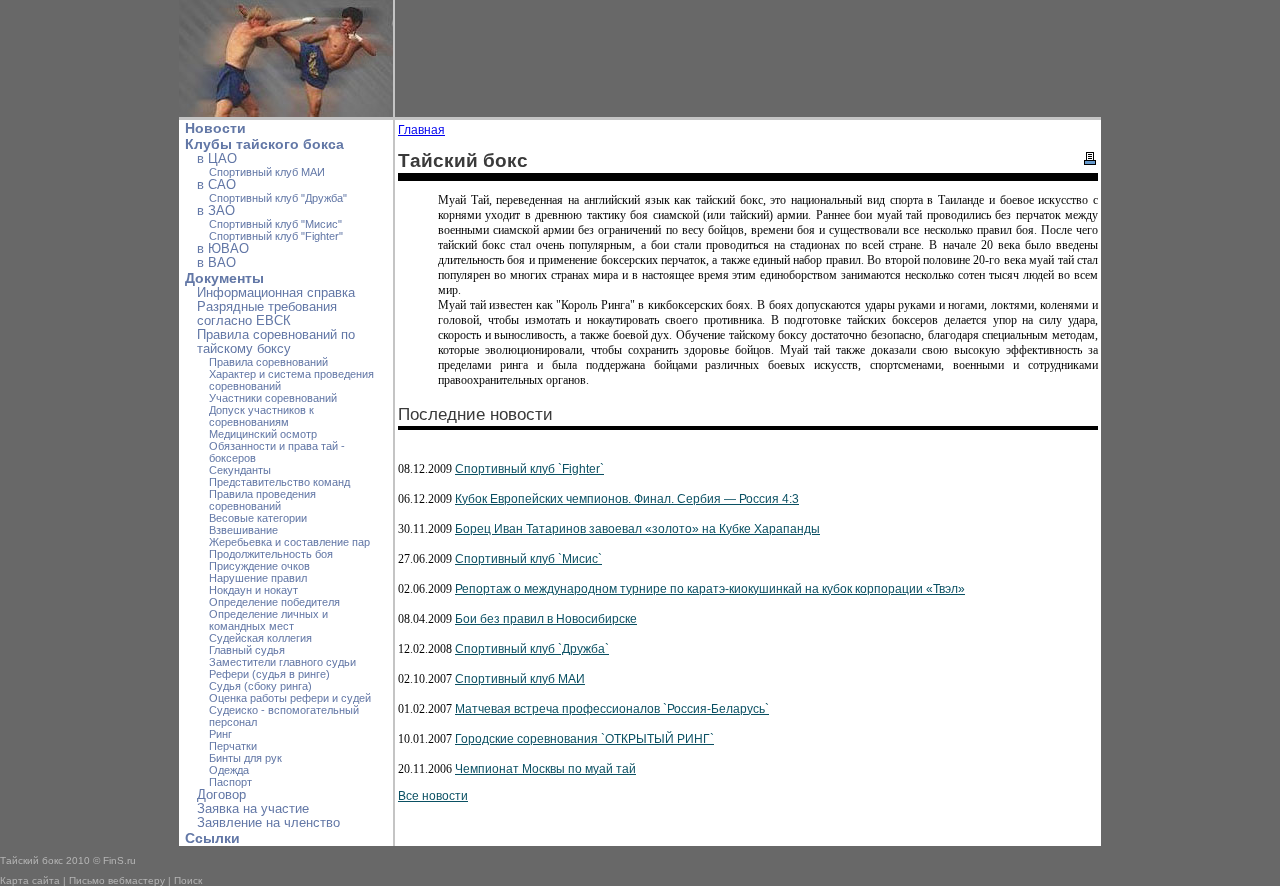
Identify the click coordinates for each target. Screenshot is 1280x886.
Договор (221, 795)
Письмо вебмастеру (117, 880)
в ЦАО (217, 159)
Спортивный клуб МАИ (267, 172)
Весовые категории (258, 518)
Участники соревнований (273, 398)
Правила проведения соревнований (262, 500)
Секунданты (240, 470)
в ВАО (216, 263)
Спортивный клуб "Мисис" (275, 224)
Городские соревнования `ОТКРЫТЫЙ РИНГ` (584, 739)
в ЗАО (216, 211)
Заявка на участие (253, 809)
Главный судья (247, 650)
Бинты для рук (245, 758)
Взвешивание (243, 530)
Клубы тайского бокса (264, 144)
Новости (215, 128)
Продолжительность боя (271, 554)
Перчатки (233, 746)
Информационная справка (276, 293)
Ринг (220, 734)
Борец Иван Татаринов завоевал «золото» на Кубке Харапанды (637, 529)
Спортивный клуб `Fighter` (529, 469)
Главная (421, 130)
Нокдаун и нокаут (253, 590)
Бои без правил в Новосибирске (546, 619)
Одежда (229, 770)
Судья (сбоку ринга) (260, 686)
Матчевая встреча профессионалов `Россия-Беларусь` (612, 709)
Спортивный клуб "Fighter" (276, 236)
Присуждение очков (259, 566)
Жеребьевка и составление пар (289, 542)
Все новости (433, 796)
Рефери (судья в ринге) (269, 674)
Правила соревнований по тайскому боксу (276, 342)
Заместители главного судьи (282, 662)
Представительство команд (279, 482)
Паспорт (230, 782)
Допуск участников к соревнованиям (261, 416)
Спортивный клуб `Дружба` (532, 649)
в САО (216, 185)
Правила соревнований (268, 362)
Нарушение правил (258, 578)
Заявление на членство (268, 823)
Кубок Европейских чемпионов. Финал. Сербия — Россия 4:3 (627, 499)
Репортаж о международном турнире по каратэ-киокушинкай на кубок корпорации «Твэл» (710, 589)
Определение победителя (274, 602)
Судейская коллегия (260, 638)
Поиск (188, 880)
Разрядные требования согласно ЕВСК (267, 314)
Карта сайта (30, 880)
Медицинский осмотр (263, 434)
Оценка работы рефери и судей (290, 698)
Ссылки (212, 838)
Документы (224, 278)
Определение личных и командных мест (268, 620)
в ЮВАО (223, 249)
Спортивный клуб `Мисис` (528, 559)
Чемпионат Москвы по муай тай (545, 769)
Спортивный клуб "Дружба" (278, 198)
